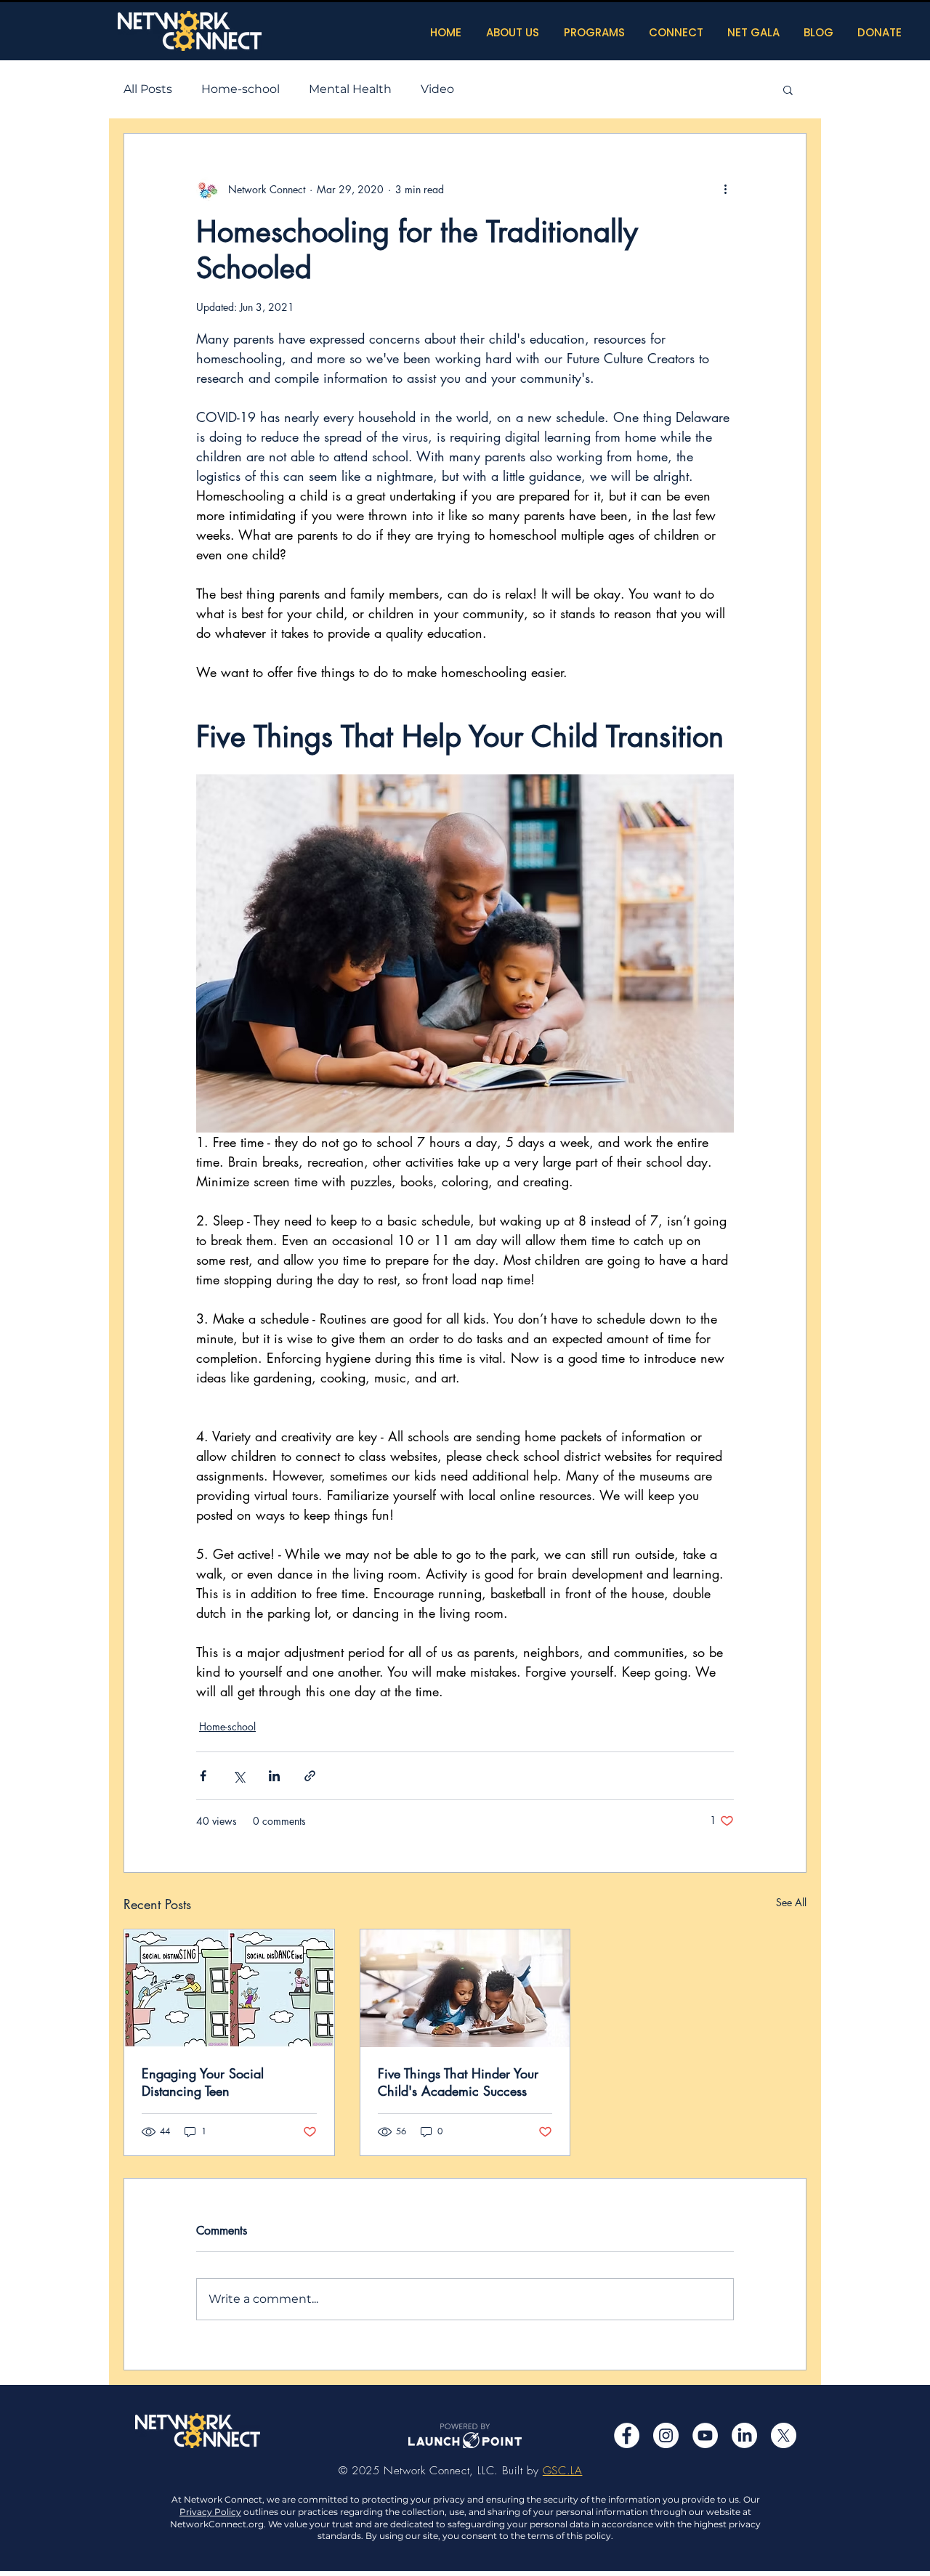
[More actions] (725, 189)
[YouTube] (705, 2435)
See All (791, 1902)
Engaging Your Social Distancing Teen (203, 2082)
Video (437, 89)
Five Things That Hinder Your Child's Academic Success (458, 2082)
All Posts (148, 89)
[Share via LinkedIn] (274, 1776)
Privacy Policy (210, 2512)
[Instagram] (666, 2435)
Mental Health (350, 89)
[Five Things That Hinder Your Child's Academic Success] (465, 1988)
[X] (784, 2435)
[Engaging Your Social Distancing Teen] (229, 1988)
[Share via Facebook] (203, 1776)
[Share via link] (310, 1776)
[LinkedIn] (744, 2435)
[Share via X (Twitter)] (239, 1776)
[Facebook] (627, 2435)
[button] (788, 89)
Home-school (240, 89)
